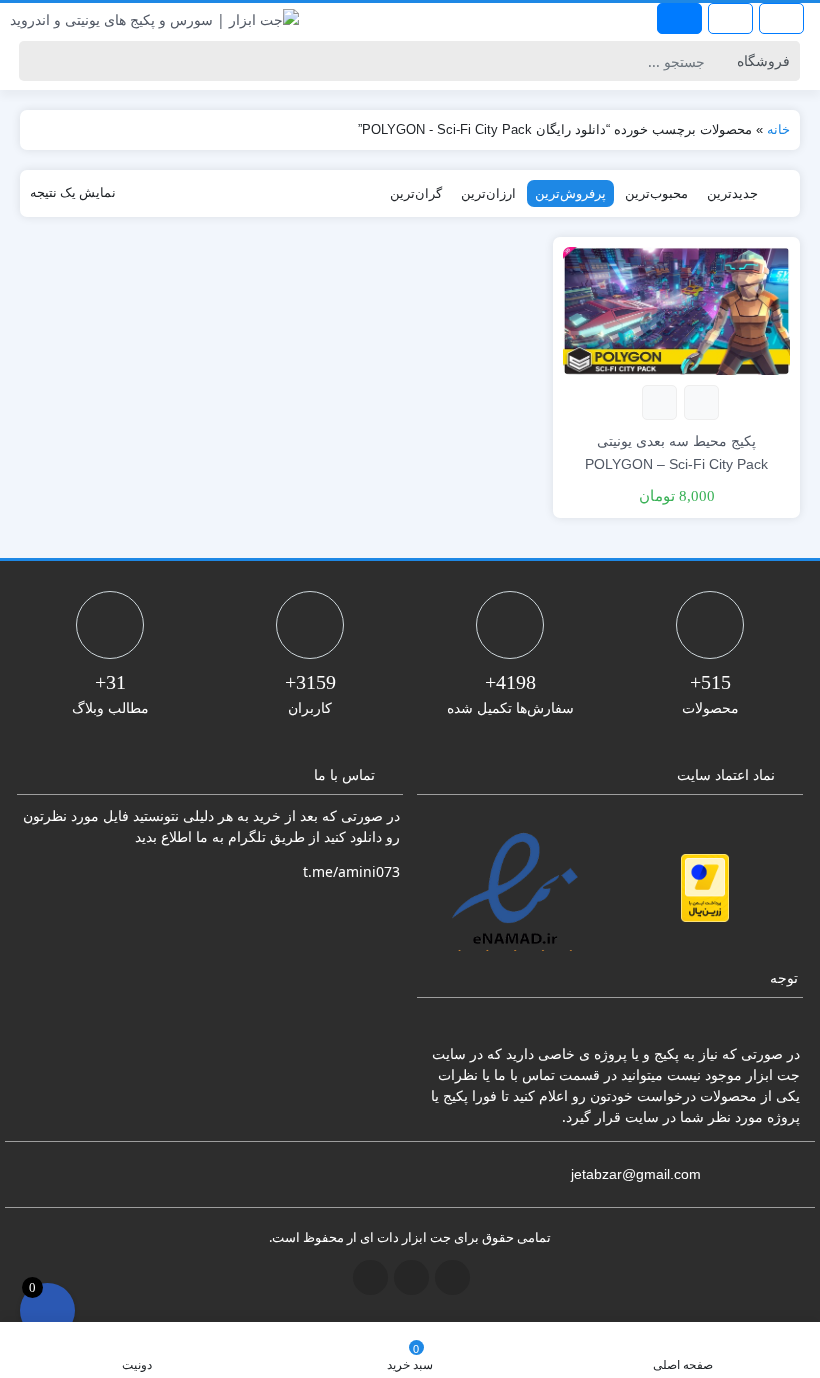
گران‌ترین (416, 193)
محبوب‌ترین (656, 193)
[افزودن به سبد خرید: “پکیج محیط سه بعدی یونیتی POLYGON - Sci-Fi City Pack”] (701, 402)
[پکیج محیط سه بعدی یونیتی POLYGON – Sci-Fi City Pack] (676, 309)
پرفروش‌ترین (570, 193)
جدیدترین (732, 193)
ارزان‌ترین (488, 193)
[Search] (37, 61)
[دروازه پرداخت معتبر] (705, 888)
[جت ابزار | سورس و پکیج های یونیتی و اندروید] (154, 18)
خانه (778, 129)
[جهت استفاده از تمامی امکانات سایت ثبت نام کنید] (679, 18)
